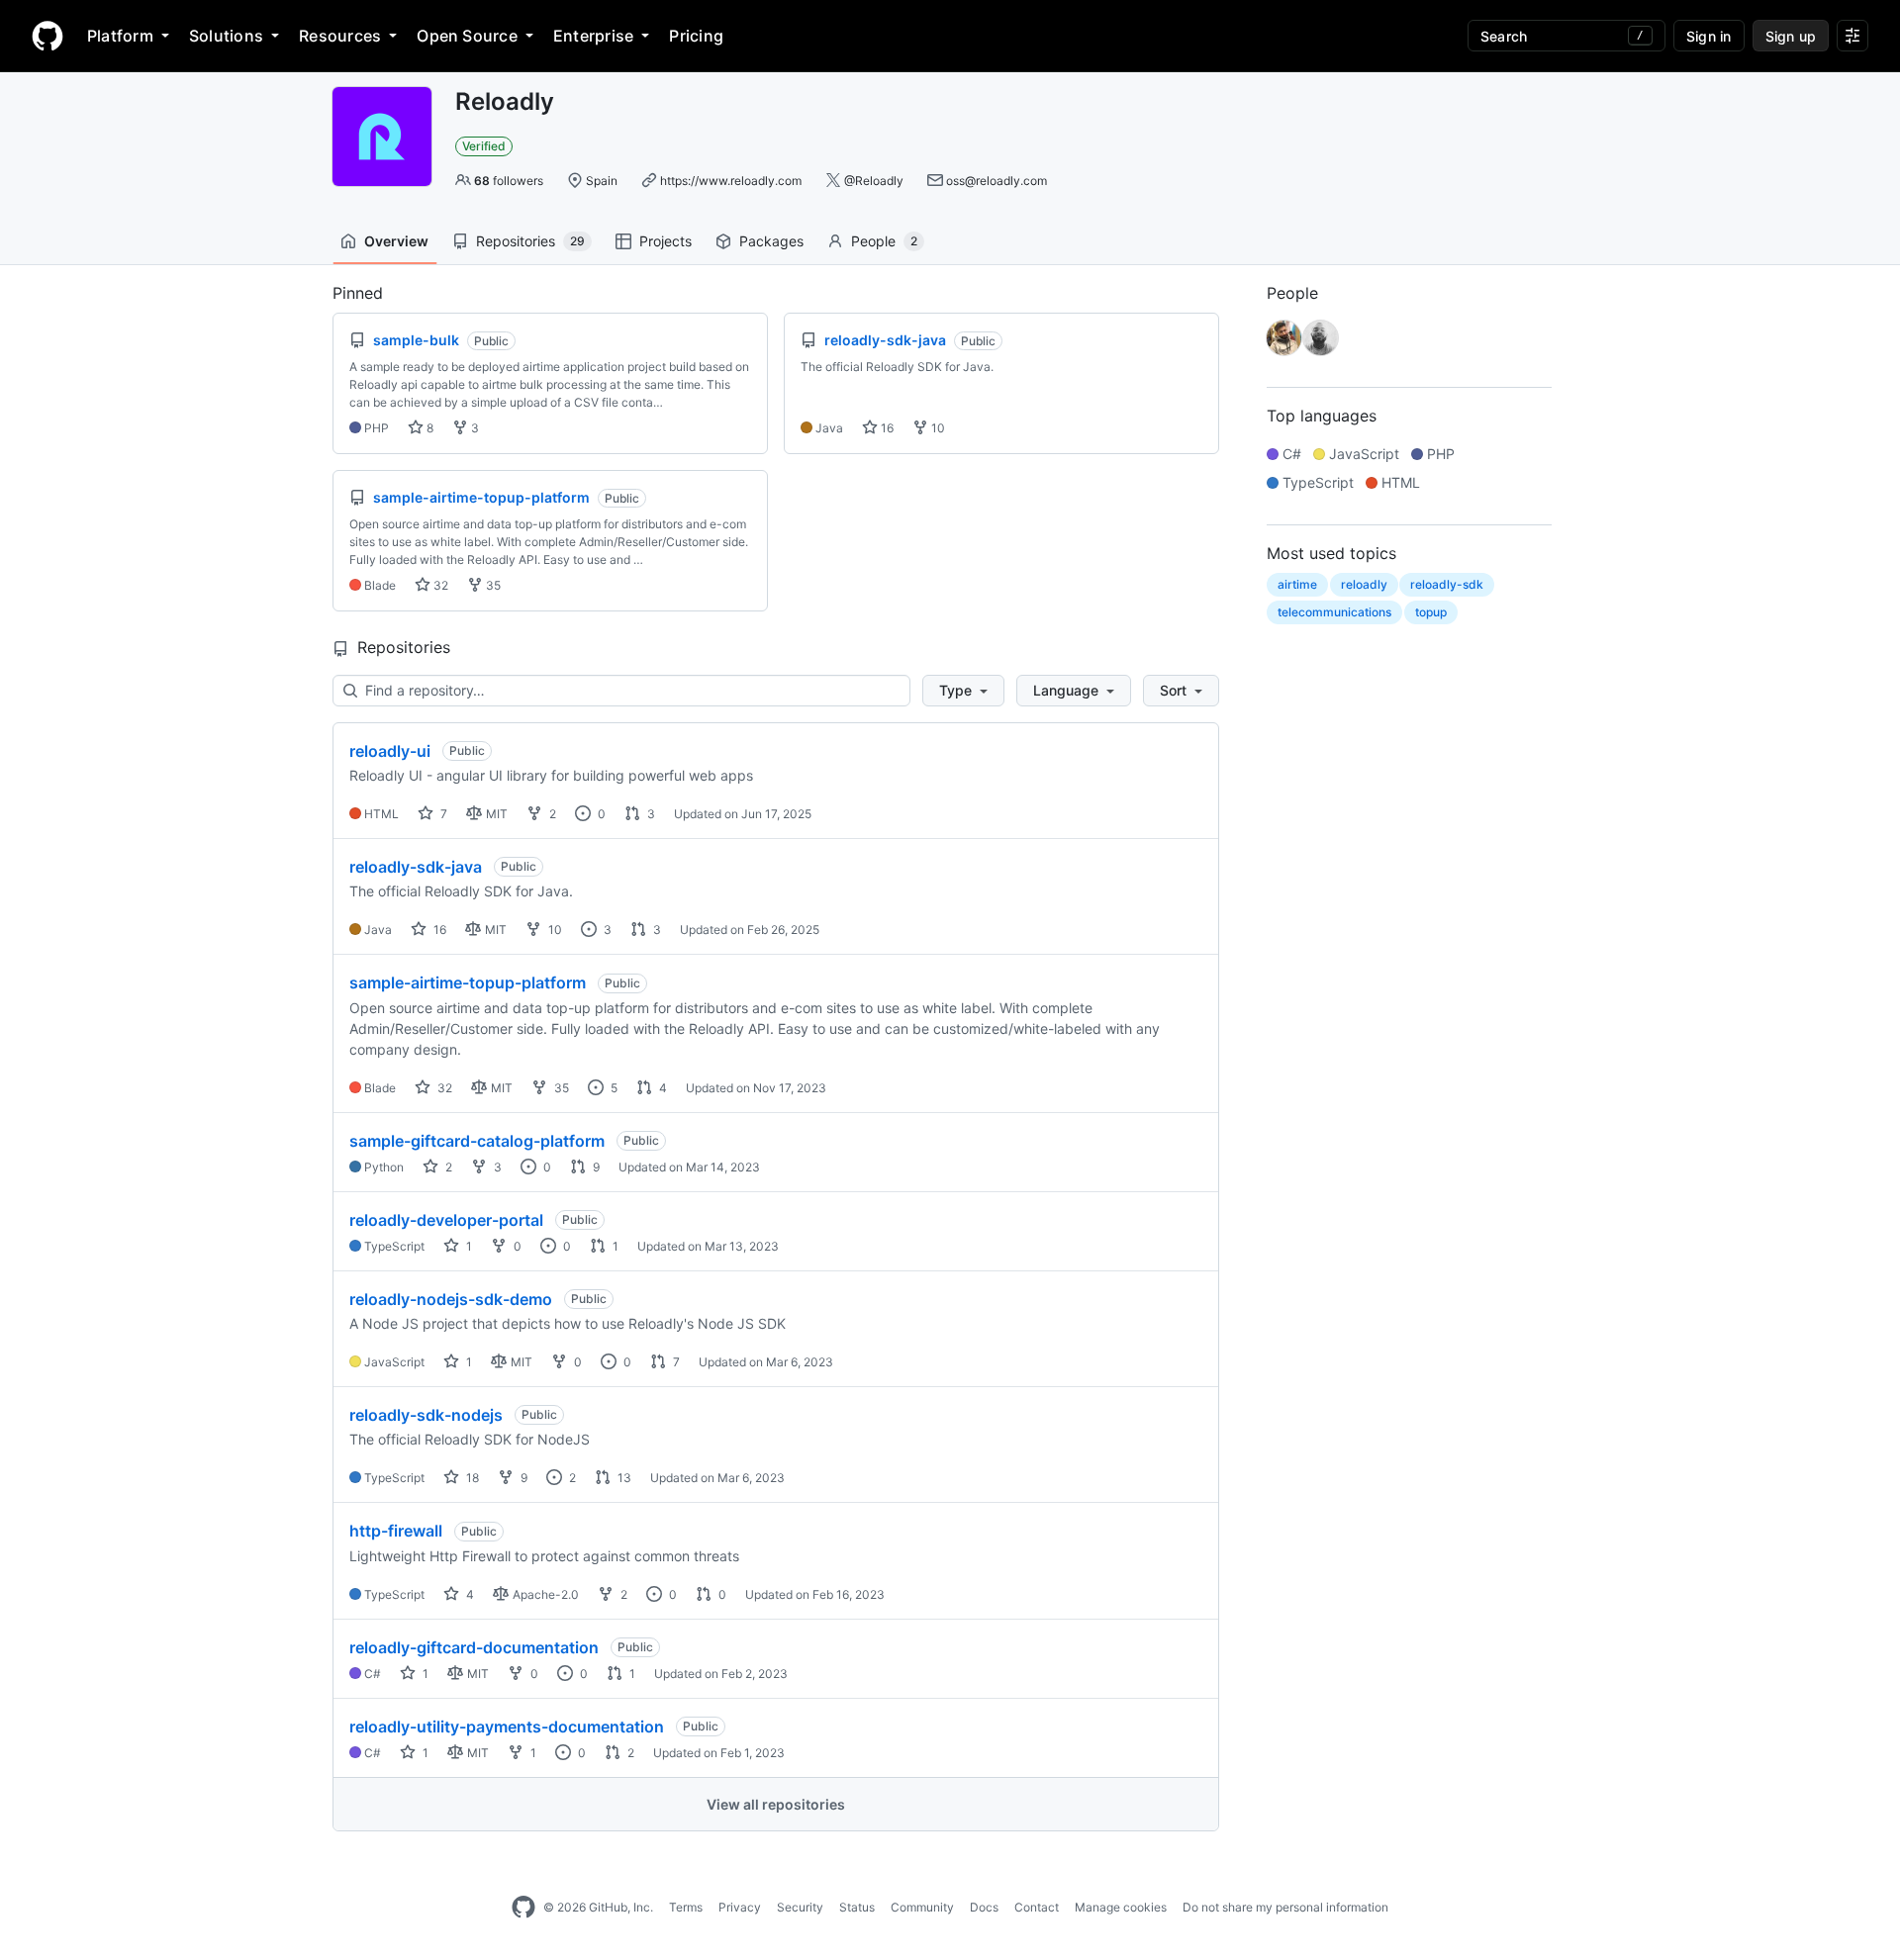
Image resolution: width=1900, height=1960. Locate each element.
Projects (665, 241)
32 (439, 585)
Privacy (740, 1907)
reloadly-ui (390, 751)
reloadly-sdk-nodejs (426, 1415)
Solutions (226, 36)
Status (857, 1907)
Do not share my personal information (1285, 1907)
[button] (963, 691)
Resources (340, 36)
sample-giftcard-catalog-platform (477, 1141)
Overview (396, 241)
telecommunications (1334, 612)
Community (922, 1907)
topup (1431, 612)
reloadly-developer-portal (446, 1220)
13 (623, 1478)
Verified (484, 146)
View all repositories (776, 1804)
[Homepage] (47, 36)
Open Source (467, 36)
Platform (120, 36)
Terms (686, 1907)
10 (937, 428)
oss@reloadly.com (997, 181)
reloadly (1364, 584)
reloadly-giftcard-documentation (474, 1647)
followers (509, 181)
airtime (1297, 584)
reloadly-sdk (1447, 584)
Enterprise (593, 36)
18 (471, 1478)
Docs (984, 1907)
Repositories (530, 241)
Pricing (696, 36)
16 (886, 428)
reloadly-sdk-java (416, 867)
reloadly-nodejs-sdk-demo (451, 1299)
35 (492, 585)
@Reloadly (874, 181)
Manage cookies (1121, 1907)
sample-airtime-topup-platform (468, 982)
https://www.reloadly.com (731, 181)
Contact (1037, 1907)
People (884, 241)
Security (800, 1907)
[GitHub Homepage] (523, 1908)
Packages (771, 241)
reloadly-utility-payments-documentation (507, 1727)
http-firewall (396, 1531)
